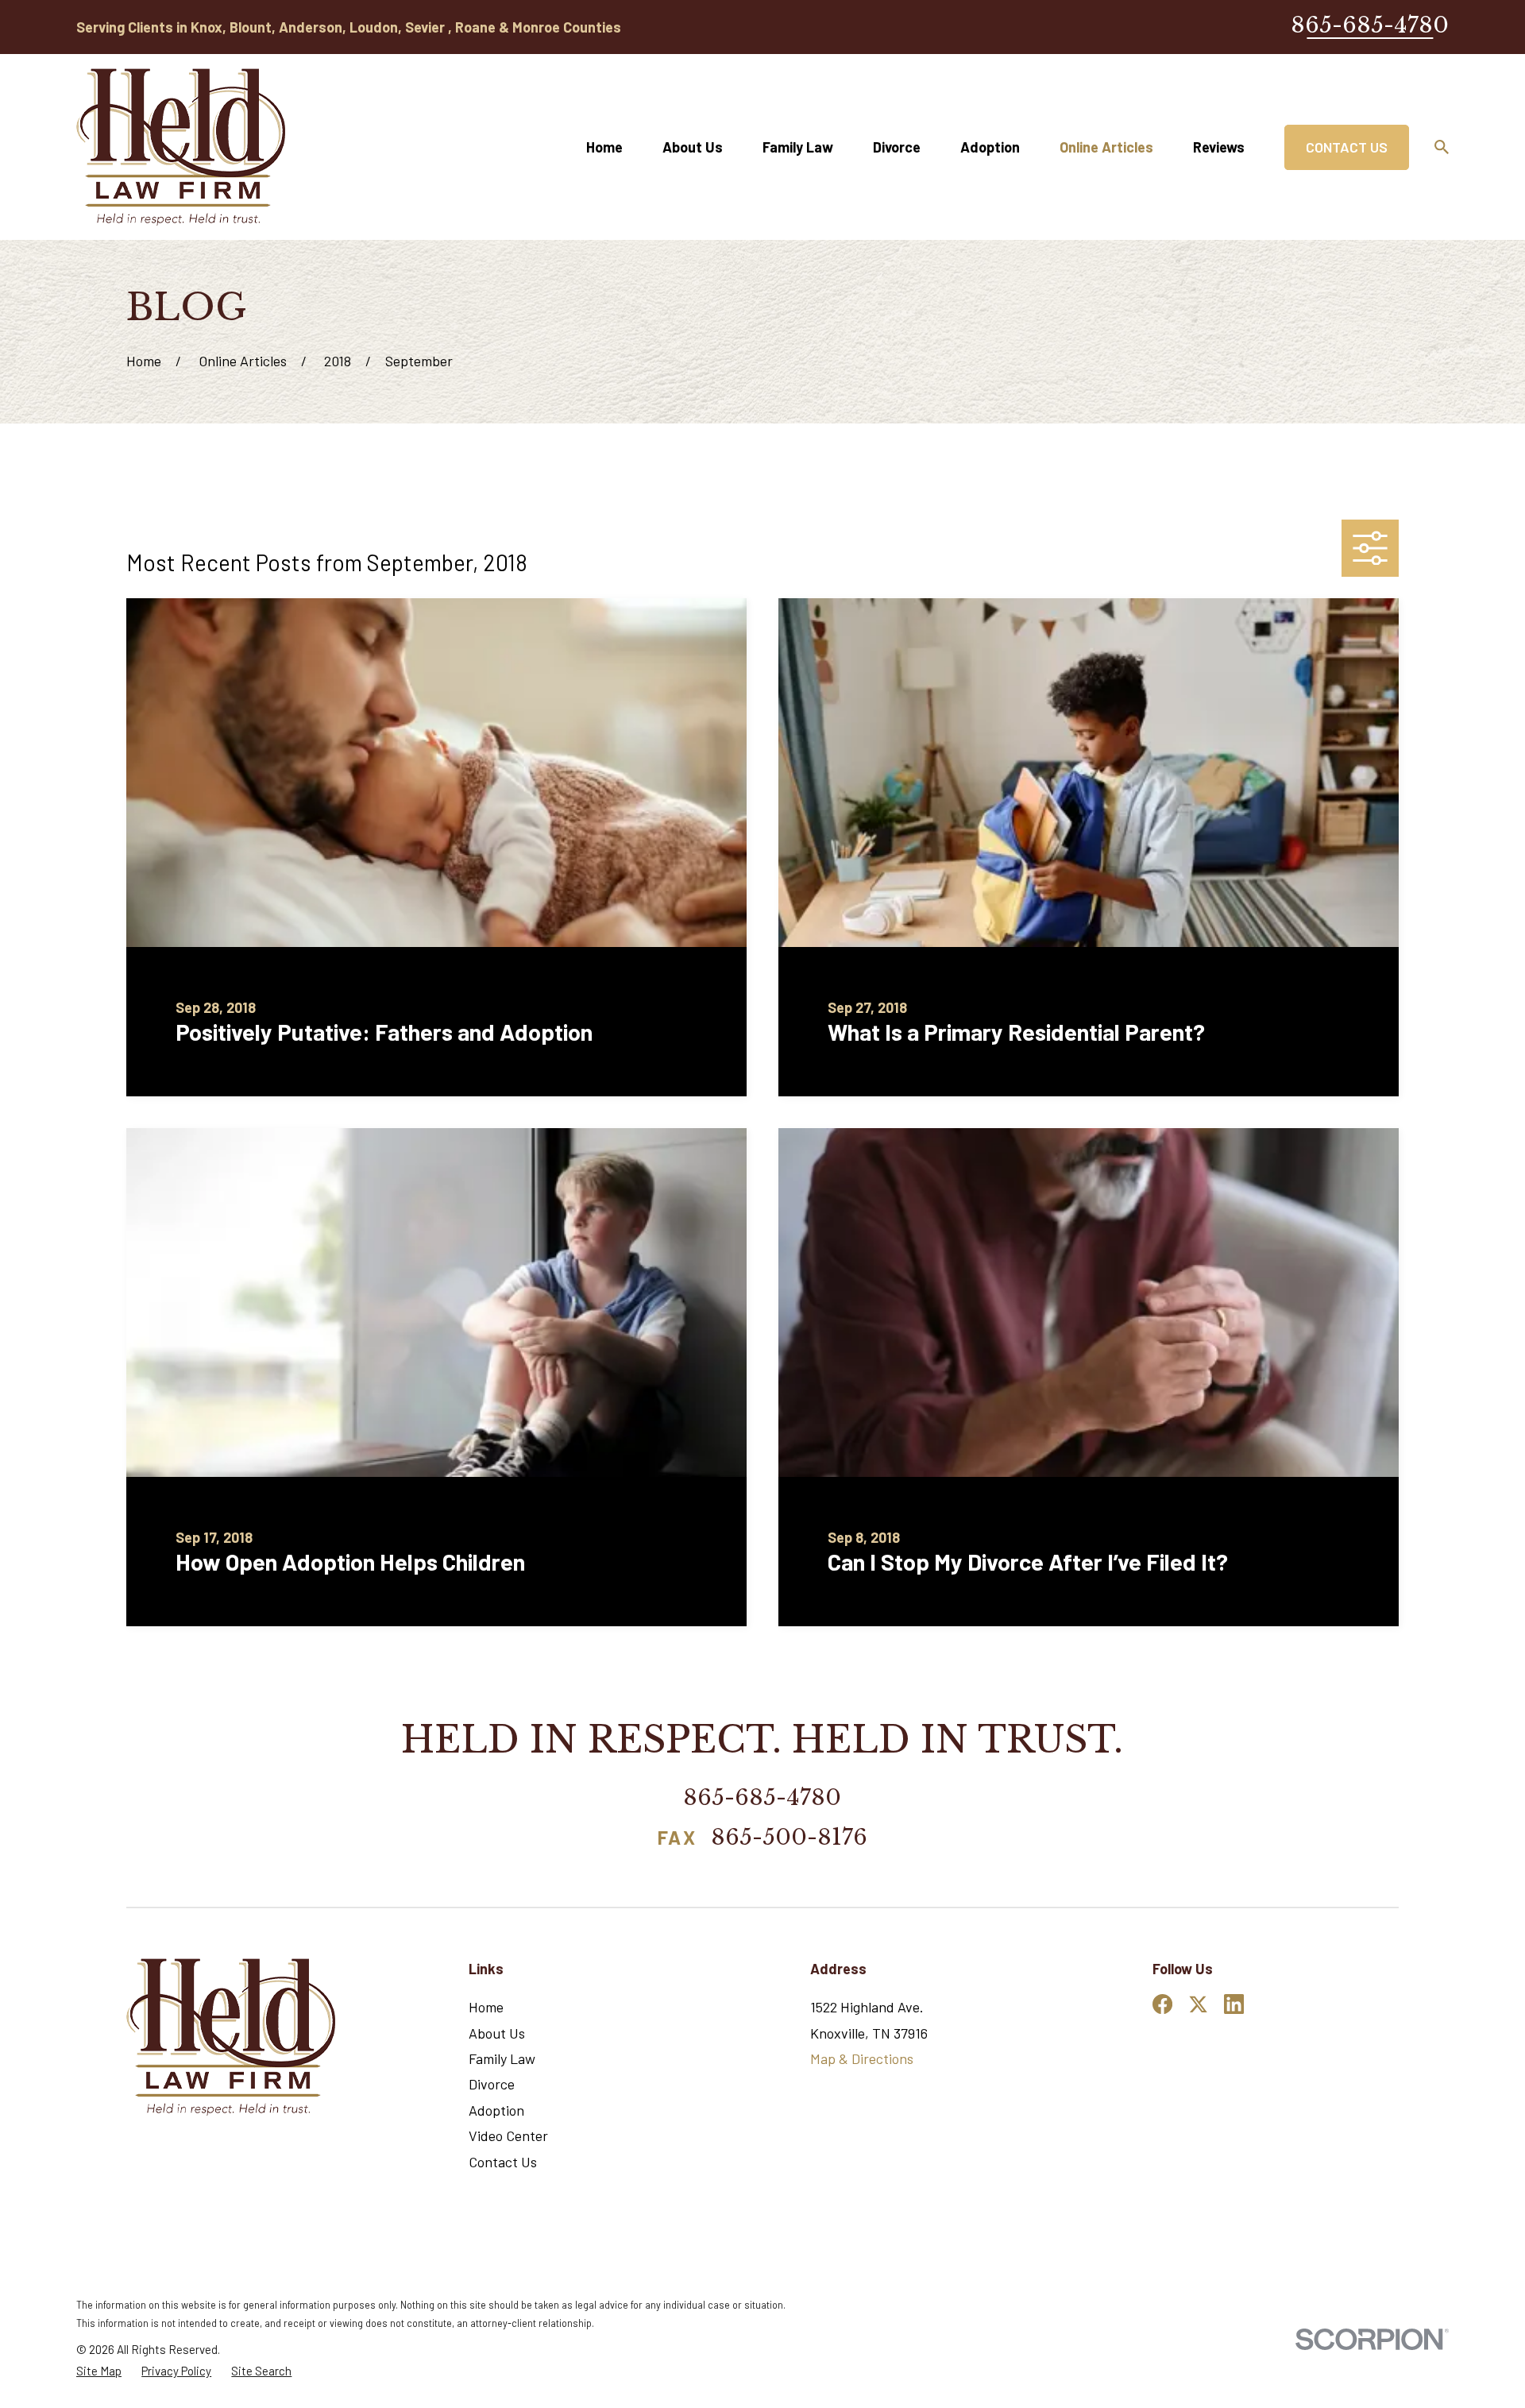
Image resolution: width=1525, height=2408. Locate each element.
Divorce (492, 2084)
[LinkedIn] (1234, 2004)
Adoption (496, 2110)
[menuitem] (99, 2371)
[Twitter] (1198, 2004)
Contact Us (1347, 147)
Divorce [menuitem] (897, 147)
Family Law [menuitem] (798, 147)
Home (486, 2007)
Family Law (502, 2058)
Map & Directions (862, 2058)
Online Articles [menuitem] (1106, 147)
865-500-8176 (789, 1839)
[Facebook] (1162, 2004)
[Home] (181, 147)
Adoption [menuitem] (990, 147)
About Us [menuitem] (693, 147)
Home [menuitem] (604, 147)
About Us (497, 2033)
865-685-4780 (1370, 25)
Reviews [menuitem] (1219, 147)
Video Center (508, 2136)
